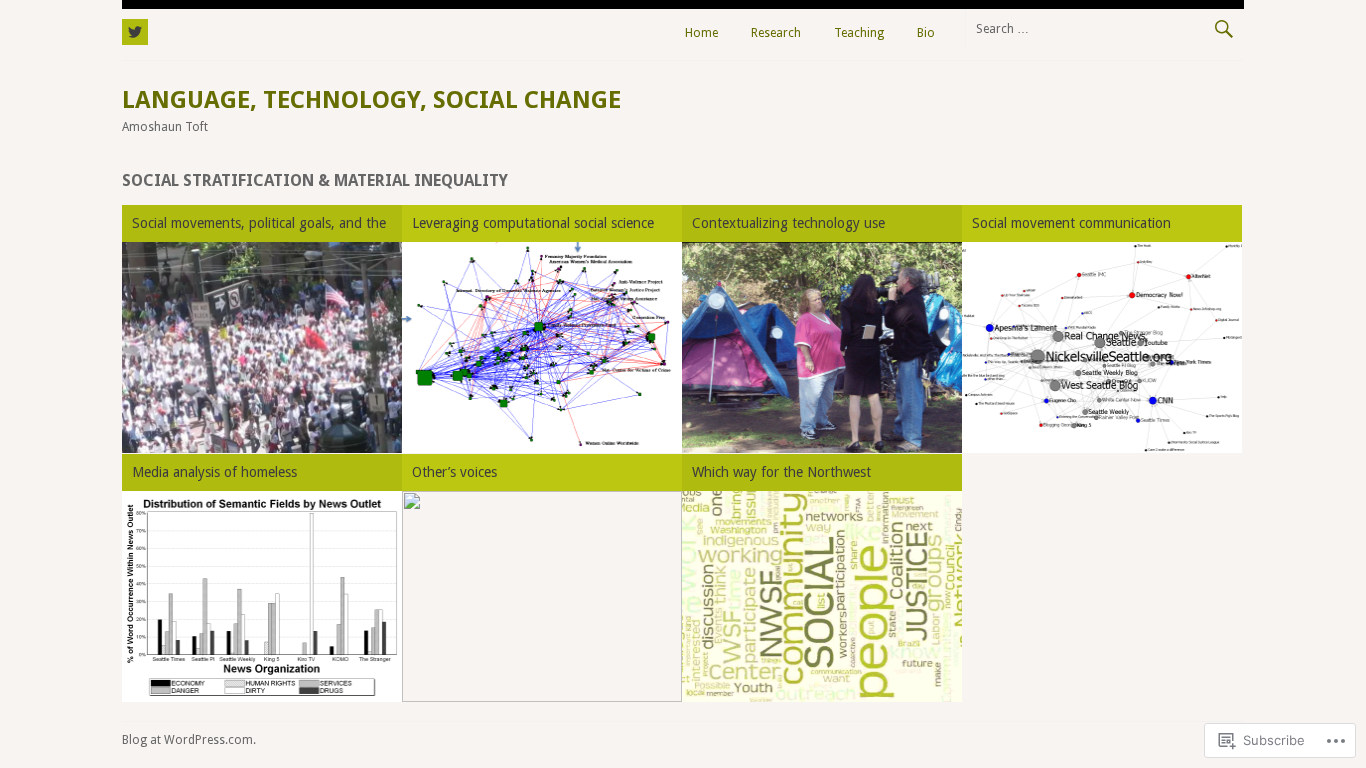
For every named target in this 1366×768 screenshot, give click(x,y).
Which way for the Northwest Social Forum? (781, 475)
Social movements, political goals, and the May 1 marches (259, 226)
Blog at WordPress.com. (189, 740)
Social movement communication (1071, 223)
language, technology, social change (371, 100)
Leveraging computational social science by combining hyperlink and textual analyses (533, 226)
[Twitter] (135, 29)
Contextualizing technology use (788, 223)
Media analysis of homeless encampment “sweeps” (214, 475)
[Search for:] (1104, 28)
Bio (926, 33)
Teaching (859, 33)
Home (701, 33)
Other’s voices (454, 472)
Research (776, 33)
